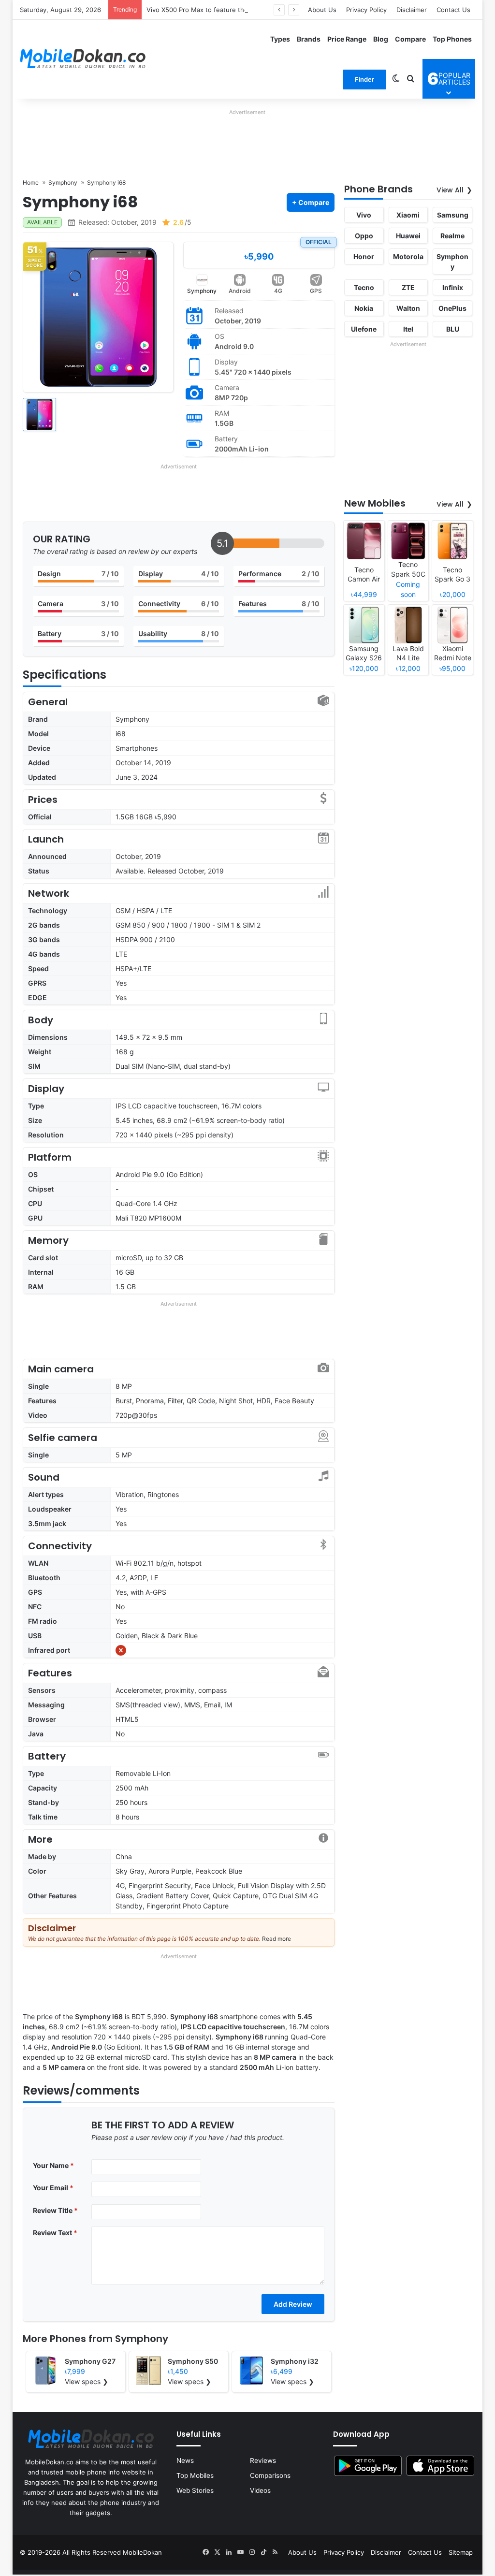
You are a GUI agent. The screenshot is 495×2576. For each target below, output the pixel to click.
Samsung (453, 215)
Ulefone (364, 329)
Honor (364, 256)
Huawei (408, 236)
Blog (381, 39)
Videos (260, 2490)
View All (450, 190)
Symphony (202, 291)
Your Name (53, 2165)
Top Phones (452, 39)
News (185, 2460)
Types (280, 39)
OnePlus (452, 308)
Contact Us (453, 10)
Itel (408, 329)
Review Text (55, 2233)
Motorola (408, 256)
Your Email (53, 2188)
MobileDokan (142, 2552)
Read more (277, 1939)
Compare (410, 39)
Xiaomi (408, 215)
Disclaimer (412, 10)
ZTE (408, 287)
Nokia (364, 308)
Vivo (364, 215)
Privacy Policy (366, 10)
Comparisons (270, 2475)
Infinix (453, 287)
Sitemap (461, 2552)
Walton (408, 308)
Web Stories (195, 2490)
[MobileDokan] (83, 59)
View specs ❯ (87, 2381)
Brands (309, 39)
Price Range (347, 39)
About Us (322, 10)
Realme (452, 236)
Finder (364, 79)
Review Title (55, 2210)
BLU (453, 329)
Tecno (364, 287)
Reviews (263, 2460)
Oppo (364, 236)
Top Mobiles (195, 2475)
